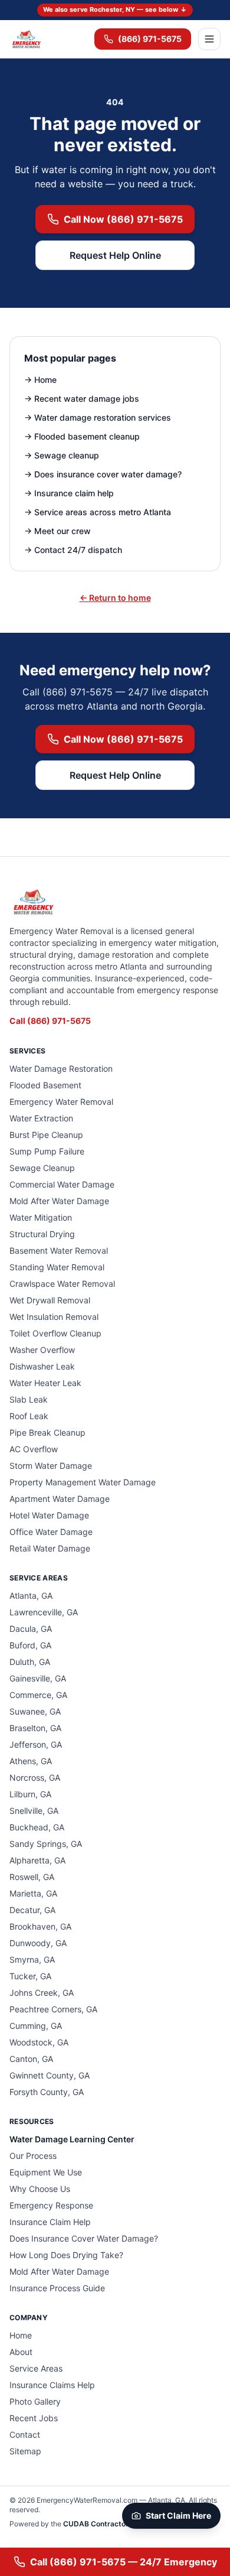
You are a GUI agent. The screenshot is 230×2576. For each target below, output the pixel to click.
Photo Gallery (35, 2401)
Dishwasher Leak (42, 1366)
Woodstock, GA (39, 2042)
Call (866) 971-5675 (50, 1021)
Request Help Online (115, 255)
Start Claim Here (178, 2515)
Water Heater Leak (45, 1383)
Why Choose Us (40, 2189)
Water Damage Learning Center (72, 2139)
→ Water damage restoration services (98, 417)
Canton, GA (31, 2059)
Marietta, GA (33, 1893)
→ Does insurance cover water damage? (103, 474)
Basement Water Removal (59, 1250)
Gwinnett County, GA (50, 2075)
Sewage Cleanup (42, 1168)
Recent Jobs (34, 2418)
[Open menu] (209, 39)
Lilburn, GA (30, 1794)
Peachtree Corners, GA (53, 2009)
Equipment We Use (46, 2172)
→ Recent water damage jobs (82, 399)
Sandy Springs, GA (46, 1844)
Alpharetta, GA (37, 1860)
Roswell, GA (32, 1877)
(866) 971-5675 (150, 39)
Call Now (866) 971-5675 (123, 219)
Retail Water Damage (50, 1548)
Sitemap (25, 2451)
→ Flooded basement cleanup (82, 436)
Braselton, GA (35, 1728)
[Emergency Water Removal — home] (26, 39)
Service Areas (36, 2368)
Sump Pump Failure (47, 1151)
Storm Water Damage (51, 1466)
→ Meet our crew (57, 531)
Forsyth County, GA (47, 2092)
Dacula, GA (31, 1629)
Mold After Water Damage (59, 1201)
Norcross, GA (35, 1777)
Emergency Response (51, 2205)
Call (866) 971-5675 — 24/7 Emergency (124, 2562)
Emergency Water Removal (61, 1102)
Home (21, 2335)
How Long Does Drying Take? (66, 2255)
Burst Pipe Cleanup (46, 1135)
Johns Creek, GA (42, 1993)
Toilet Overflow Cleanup (55, 1333)
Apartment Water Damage (60, 1499)
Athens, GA (31, 1761)
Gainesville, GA (38, 1678)
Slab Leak (29, 1399)
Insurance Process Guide (57, 2288)
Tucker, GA (30, 1976)
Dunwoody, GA (38, 1943)
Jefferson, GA (36, 1744)
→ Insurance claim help (69, 493)
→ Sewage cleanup (62, 455)
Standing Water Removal (57, 1267)
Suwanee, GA (35, 1711)
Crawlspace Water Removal (62, 1284)
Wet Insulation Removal (54, 1317)
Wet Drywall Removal (50, 1300)
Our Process (33, 2156)
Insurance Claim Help (50, 2222)
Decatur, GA (32, 1910)
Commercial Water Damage (62, 1184)
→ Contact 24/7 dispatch (73, 550)
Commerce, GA (38, 1695)
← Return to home (115, 598)
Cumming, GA (36, 2026)
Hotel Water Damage (49, 1515)
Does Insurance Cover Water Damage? (84, 2238)
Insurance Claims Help (52, 2385)
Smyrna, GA (32, 1959)
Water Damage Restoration (61, 1069)
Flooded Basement (45, 1085)
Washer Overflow (42, 1350)
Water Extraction (41, 1118)
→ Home (40, 380)
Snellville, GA (34, 1811)
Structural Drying (42, 1234)
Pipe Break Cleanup (47, 1432)
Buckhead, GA (37, 1827)
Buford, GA (30, 1645)
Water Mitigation (41, 1217)
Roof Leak (29, 1416)
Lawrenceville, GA (44, 1612)
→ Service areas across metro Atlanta (98, 512)
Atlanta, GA (31, 1596)
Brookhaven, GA (40, 1926)
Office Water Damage (51, 1532)
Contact (25, 2434)
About (21, 2352)
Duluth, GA (30, 1662)
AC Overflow (34, 1449)
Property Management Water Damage (83, 1482)
